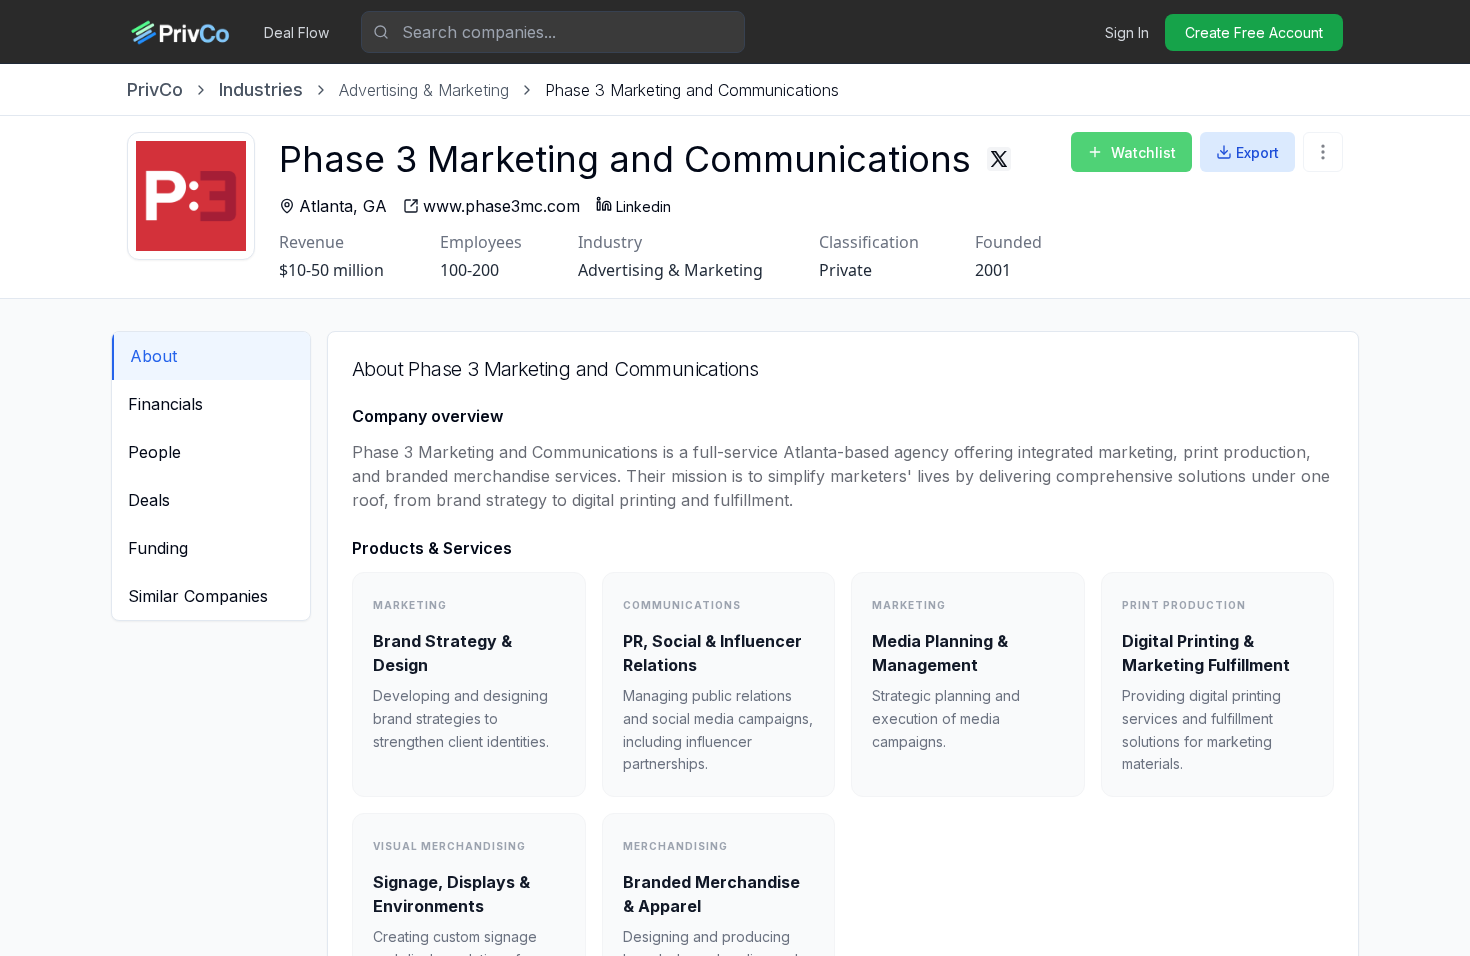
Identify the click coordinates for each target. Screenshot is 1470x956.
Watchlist (1143, 152)
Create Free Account (1254, 32)
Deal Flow (296, 32)
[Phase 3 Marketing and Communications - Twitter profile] (999, 159)
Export (1257, 152)
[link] (692, 90)
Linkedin (643, 206)
